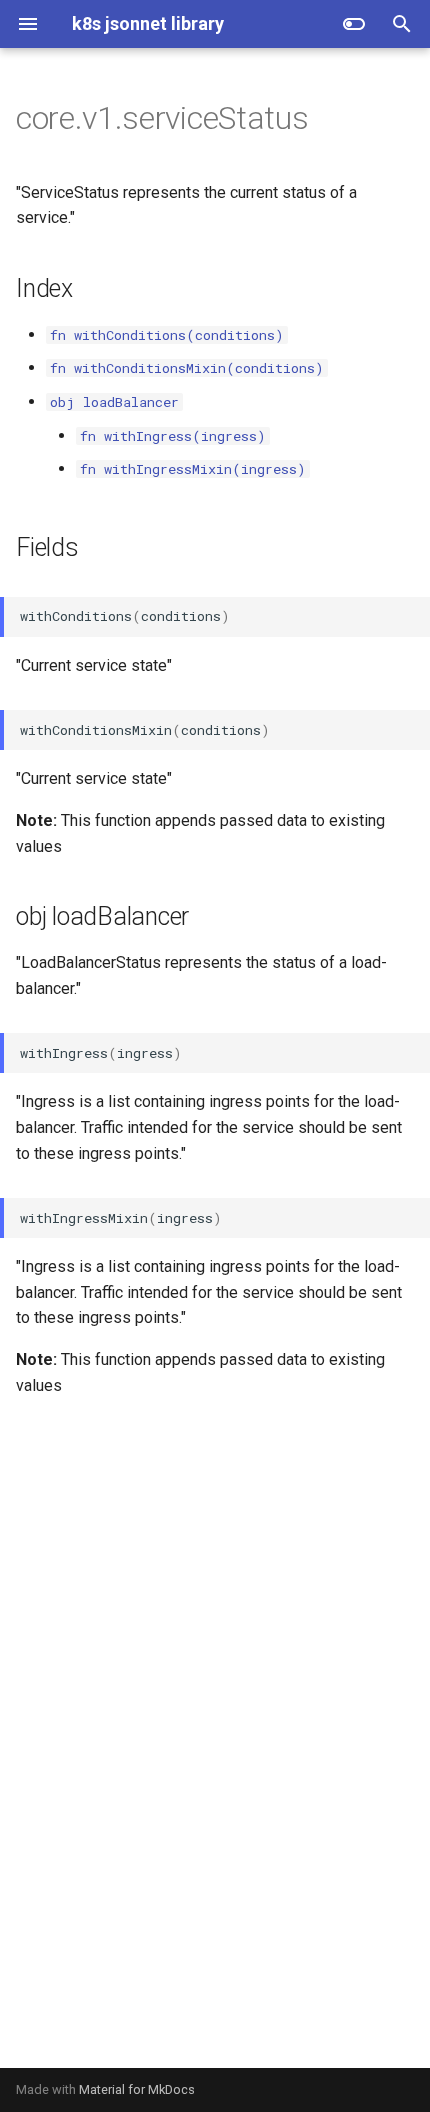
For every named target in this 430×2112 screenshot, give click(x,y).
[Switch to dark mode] (354, 24)
